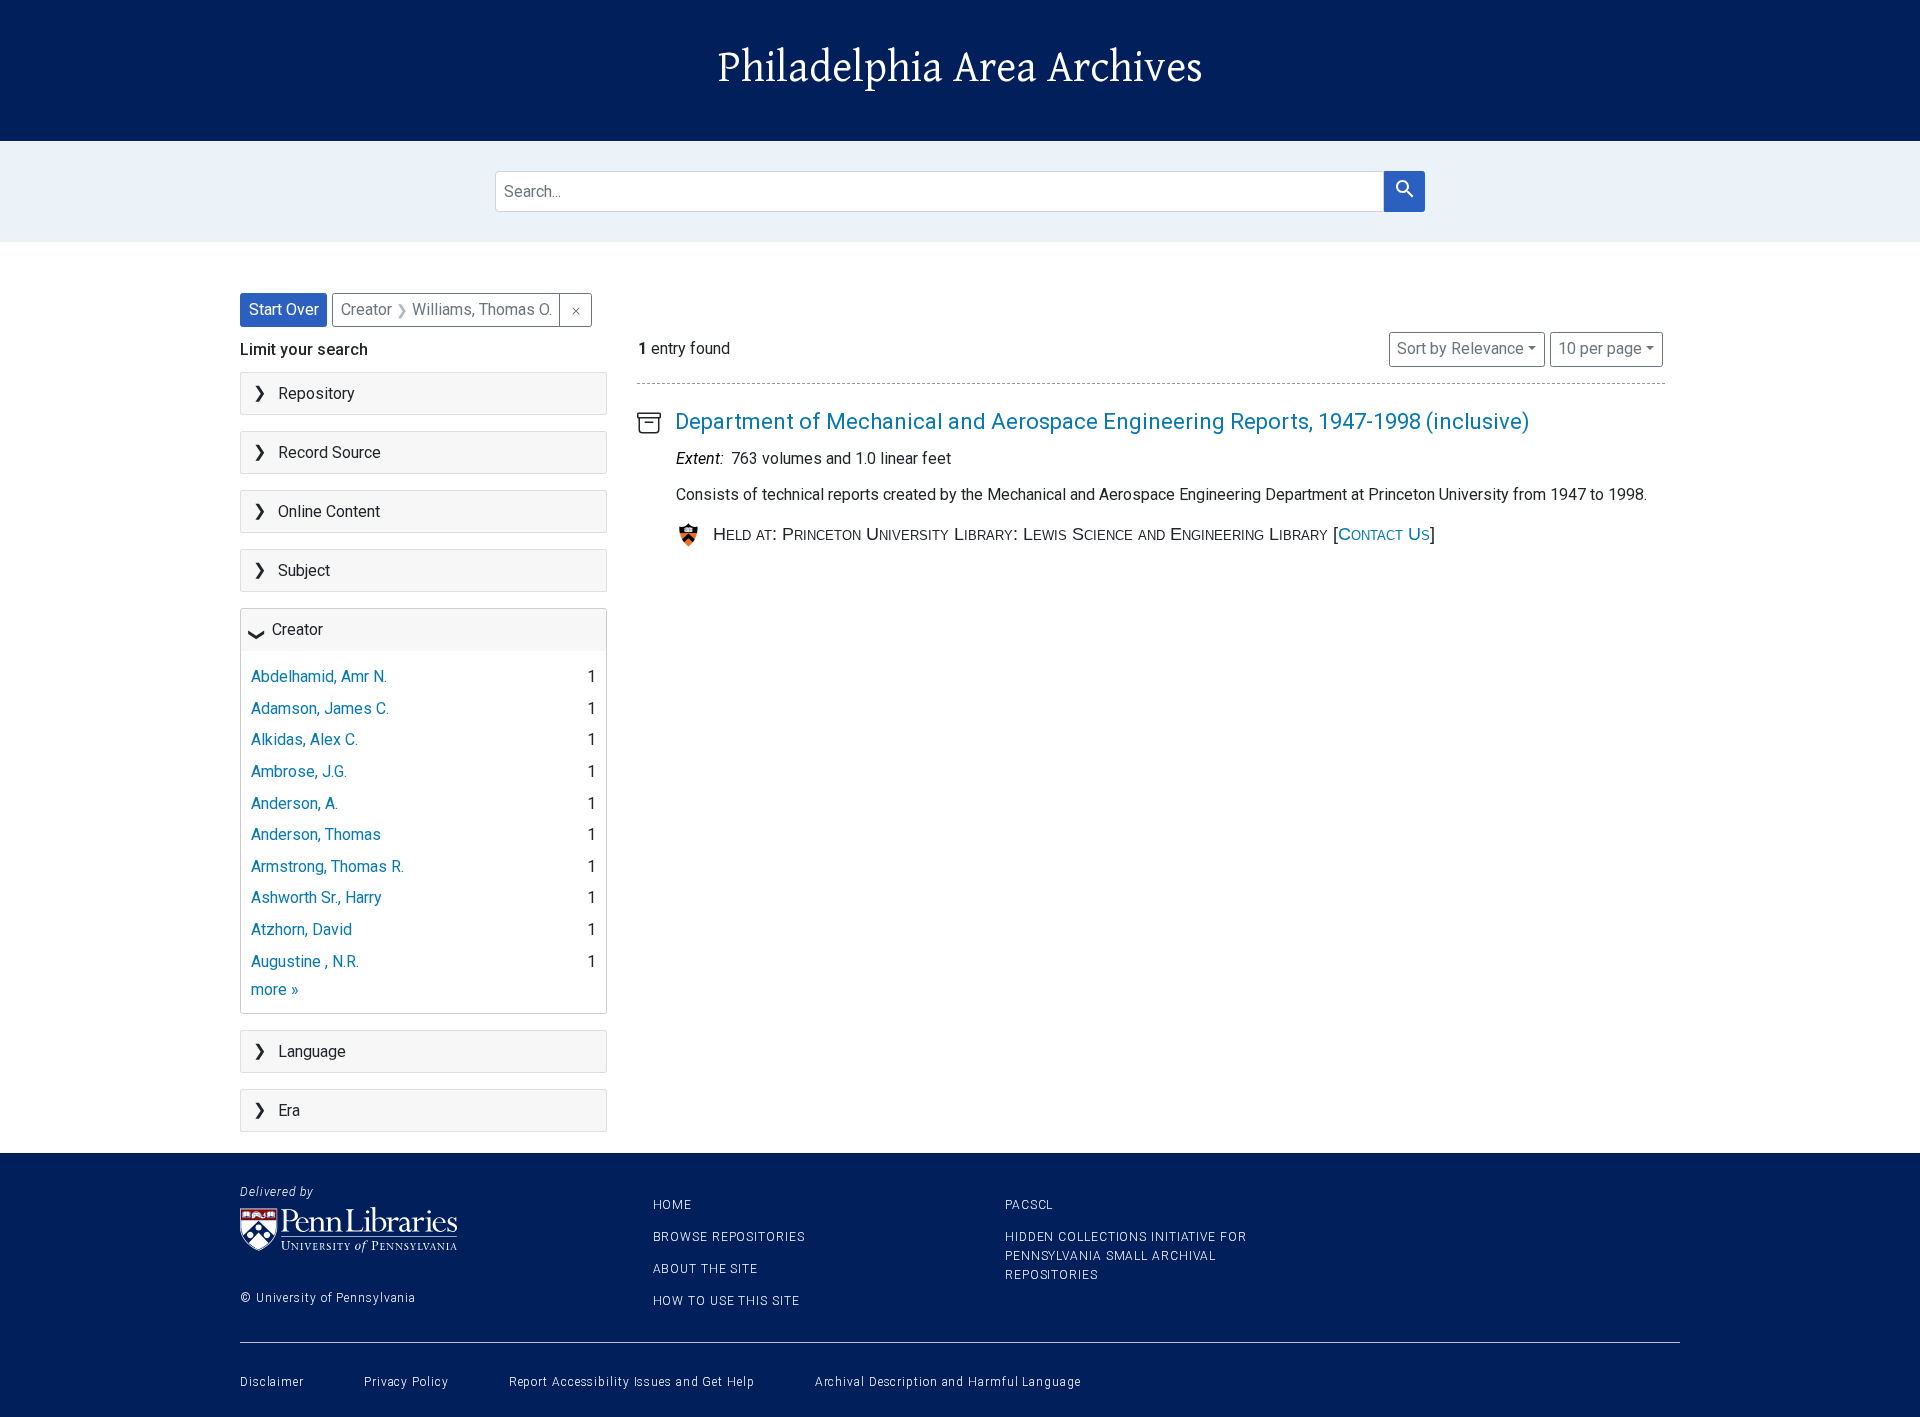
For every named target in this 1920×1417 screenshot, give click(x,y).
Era (289, 1110)
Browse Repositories (729, 1237)
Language (312, 1051)
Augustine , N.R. (305, 961)
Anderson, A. (294, 803)
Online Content (329, 511)
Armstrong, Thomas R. (327, 866)
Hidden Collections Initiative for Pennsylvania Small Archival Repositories (1126, 1256)
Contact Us (1384, 534)
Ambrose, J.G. (299, 771)
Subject (304, 570)
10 (1600, 348)
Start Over (284, 309)
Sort (1460, 348)
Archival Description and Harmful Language (948, 1382)
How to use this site (726, 1301)
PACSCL (1029, 1205)
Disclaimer (272, 1382)
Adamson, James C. (320, 708)
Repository (316, 393)
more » (275, 989)
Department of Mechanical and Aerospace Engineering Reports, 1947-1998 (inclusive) (1102, 421)
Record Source (329, 452)
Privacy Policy (406, 1382)
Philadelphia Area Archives (960, 68)
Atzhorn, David (301, 929)
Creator (297, 629)
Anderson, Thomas (316, 834)
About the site (706, 1269)
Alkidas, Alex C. (304, 739)
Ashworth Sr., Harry (316, 897)
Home (673, 1205)
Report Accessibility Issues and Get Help (632, 1382)
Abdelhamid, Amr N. (319, 676)
